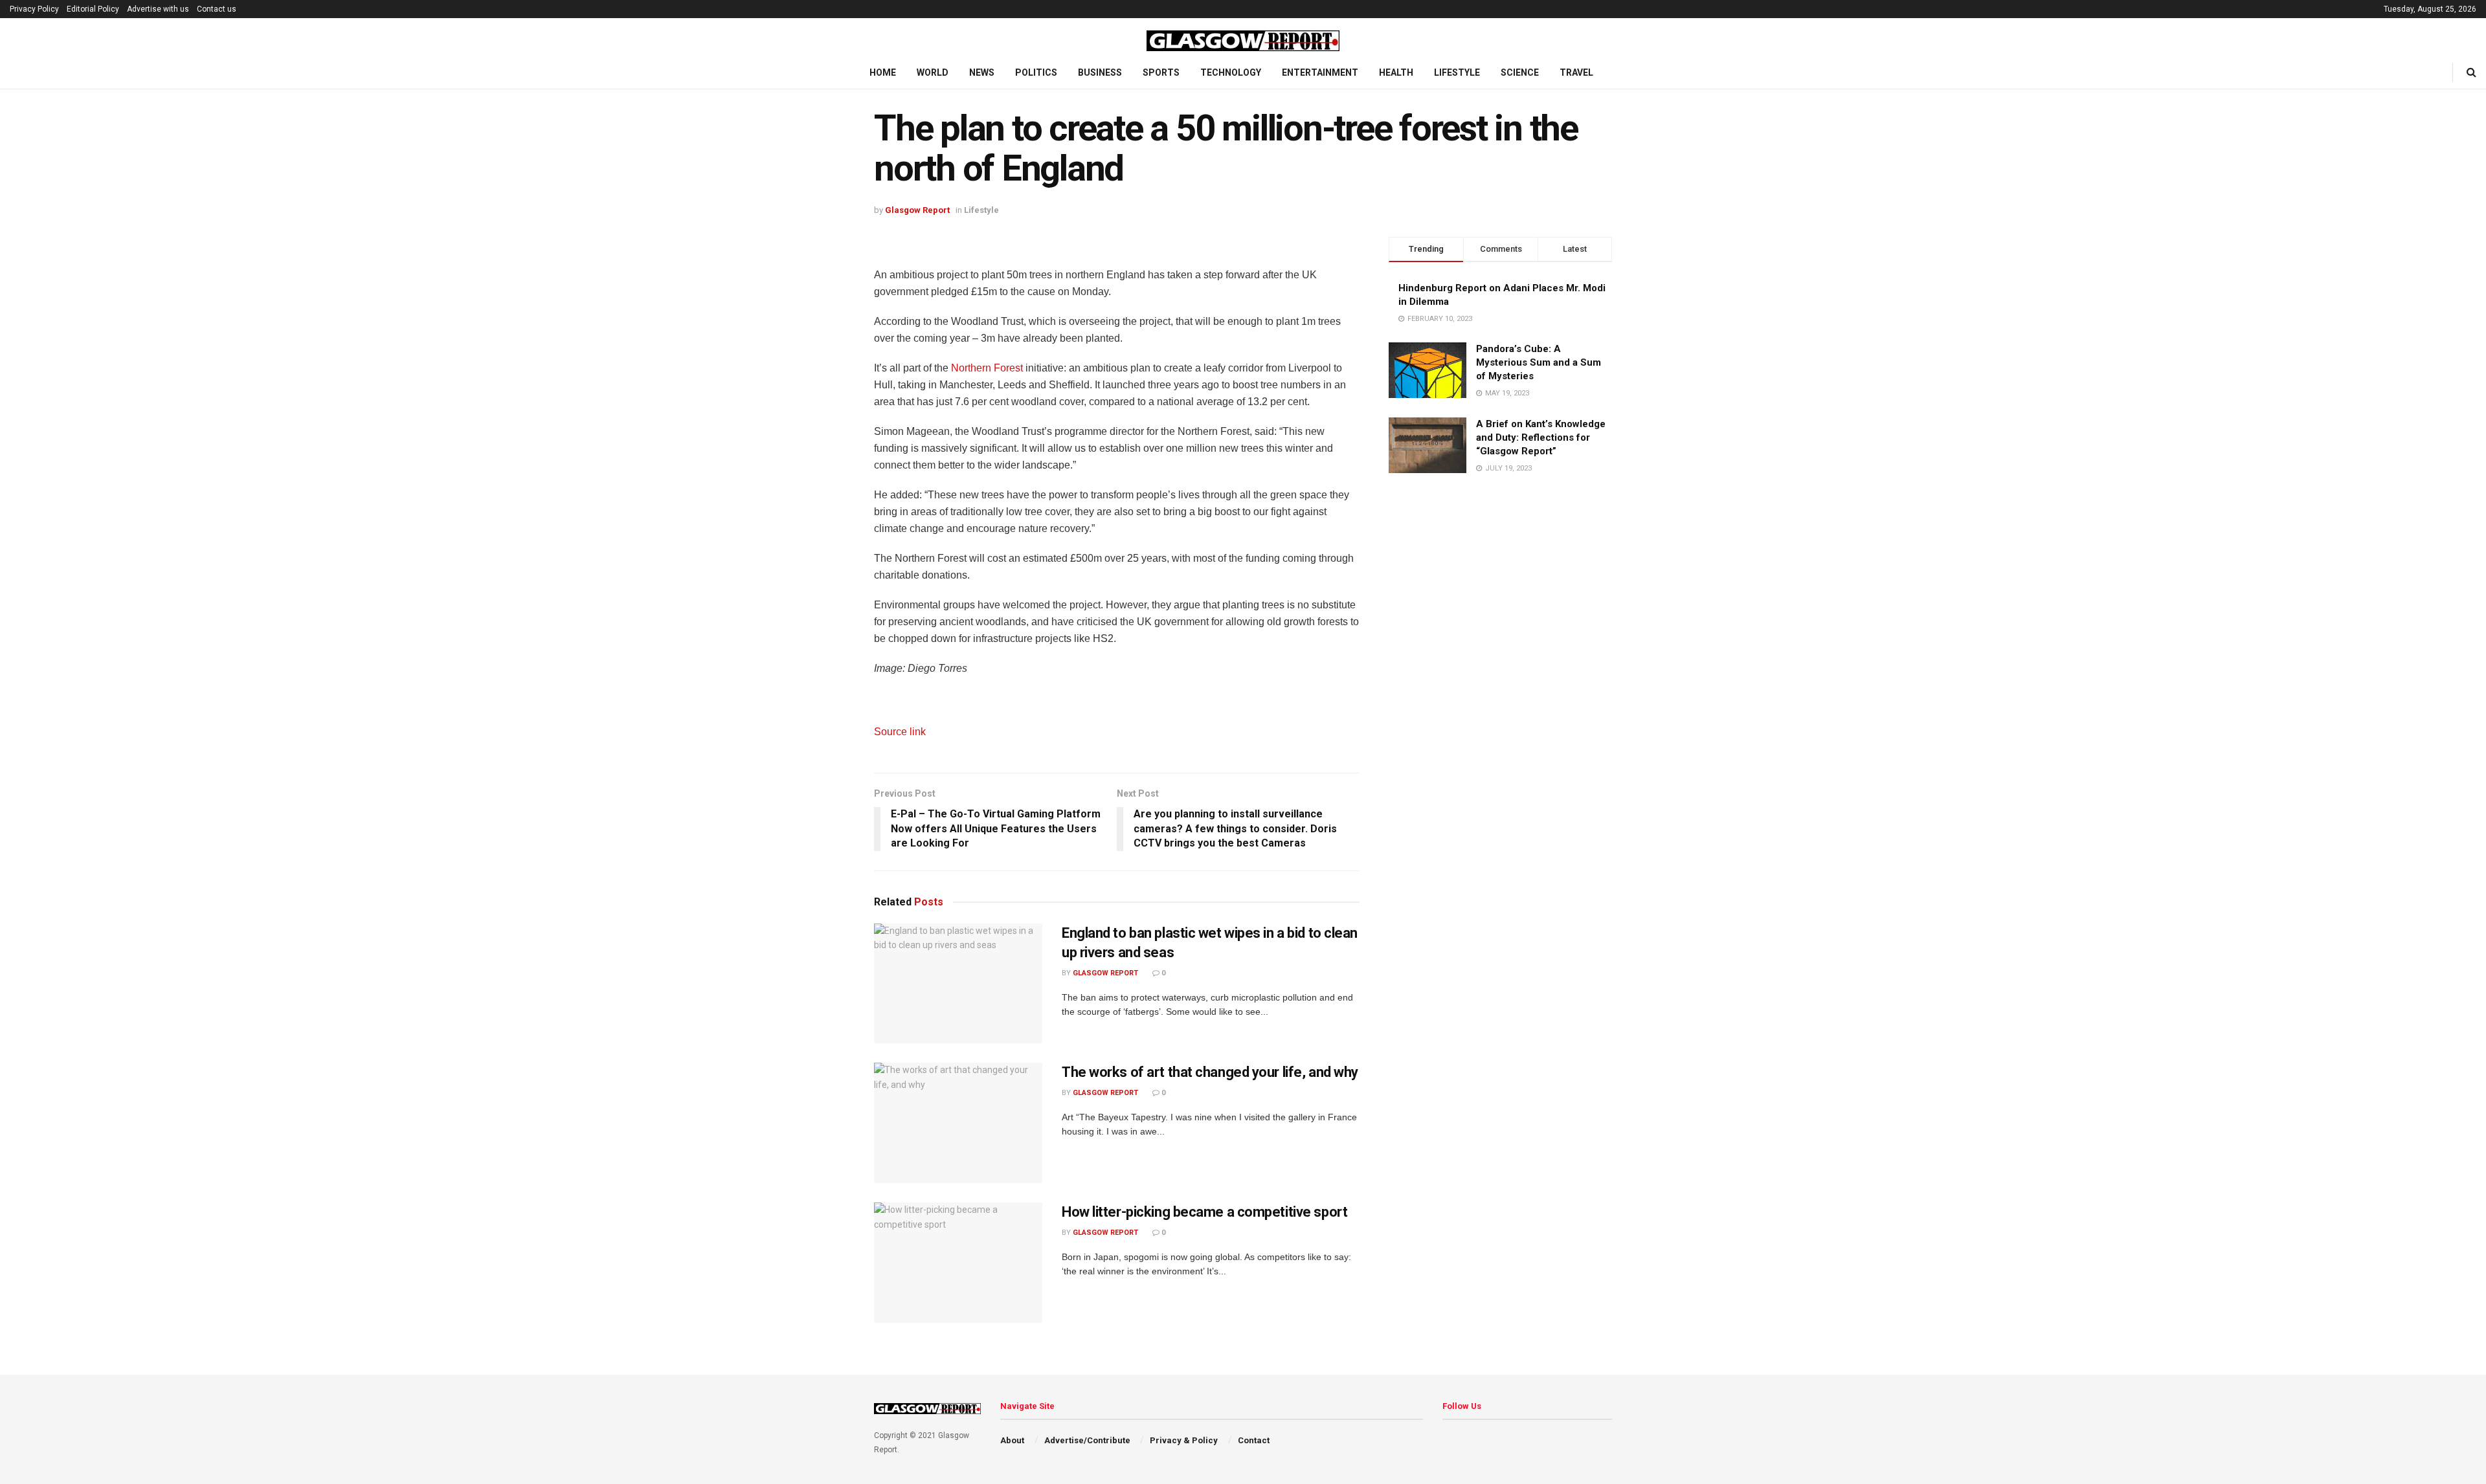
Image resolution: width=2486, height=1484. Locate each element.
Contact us (217, 9)
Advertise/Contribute (1087, 1440)
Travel (1576, 72)
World (933, 72)
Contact (1254, 1440)
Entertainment (1320, 72)
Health (1396, 72)
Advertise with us (158, 9)
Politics (1036, 72)
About (1012, 1440)
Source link (900, 732)
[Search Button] (2471, 72)
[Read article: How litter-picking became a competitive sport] (958, 1263)
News (982, 72)
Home (883, 72)
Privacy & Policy (1184, 1440)
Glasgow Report (917, 210)
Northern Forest (987, 368)
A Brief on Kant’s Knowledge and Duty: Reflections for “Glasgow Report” (1541, 437)
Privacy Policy (34, 9)
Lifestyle (1457, 72)
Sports (1161, 72)
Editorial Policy (93, 9)
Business (1100, 72)
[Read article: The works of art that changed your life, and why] (958, 1123)
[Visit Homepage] (1243, 38)
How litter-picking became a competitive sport (1204, 1212)
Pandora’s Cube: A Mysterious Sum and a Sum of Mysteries (1539, 362)
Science (1520, 72)
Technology (1231, 72)
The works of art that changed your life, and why (1210, 1072)
